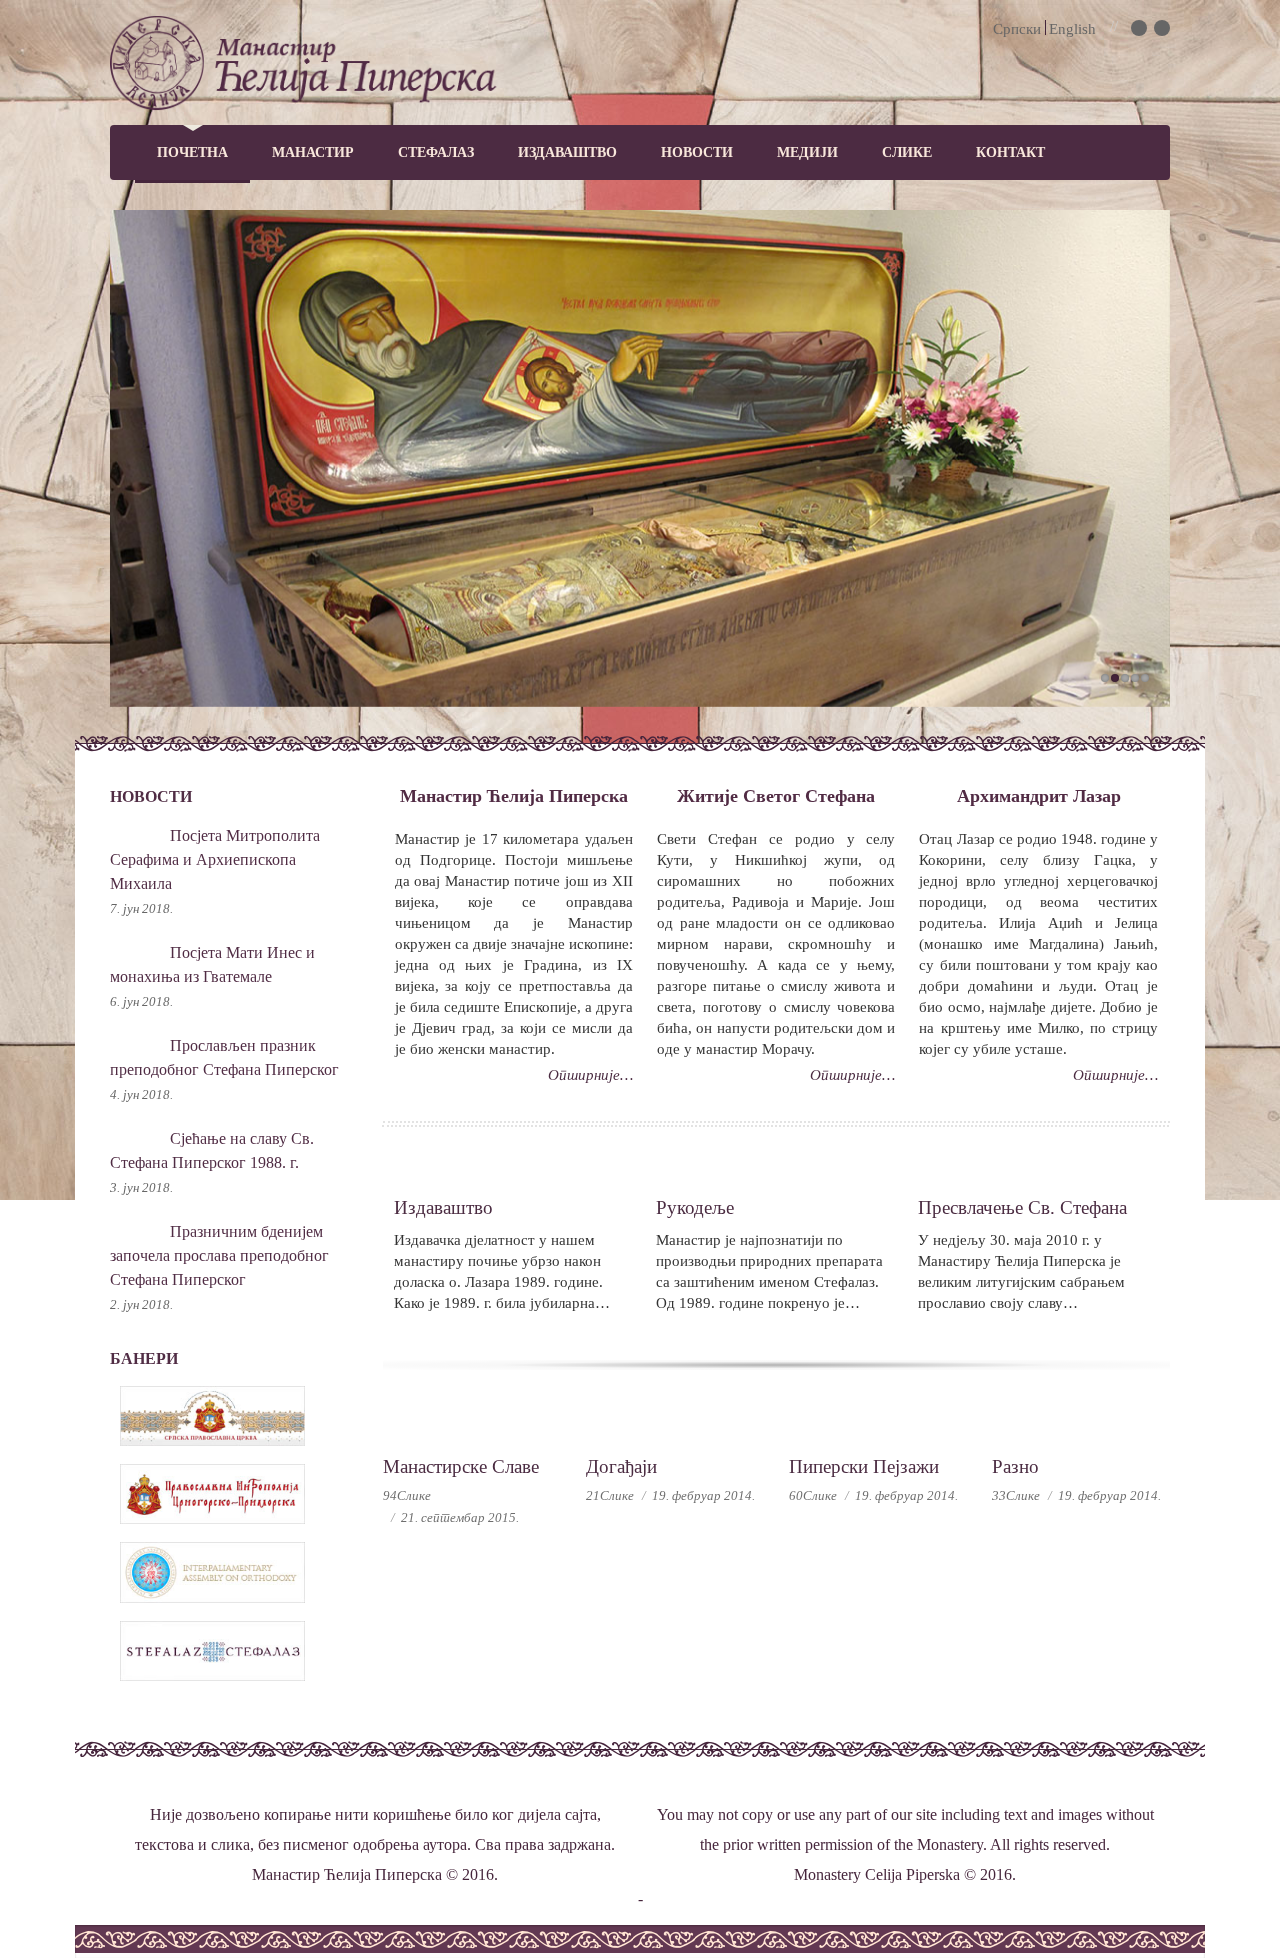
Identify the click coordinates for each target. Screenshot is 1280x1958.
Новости (697, 152)
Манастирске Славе (461, 1466)
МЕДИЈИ (807, 152)
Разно (1015, 1466)
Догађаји (621, 1466)
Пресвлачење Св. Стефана (1022, 1207)
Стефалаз (436, 152)
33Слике (1016, 1495)
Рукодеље (695, 1207)
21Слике (610, 1495)
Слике (907, 152)
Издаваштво (567, 152)
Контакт (1010, 152)
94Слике (407, 1495)
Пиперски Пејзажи (864, 1466)
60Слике (813, 1495)
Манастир (313, 152)
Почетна (192, 152)
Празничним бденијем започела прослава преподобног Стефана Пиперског (219, 1255)
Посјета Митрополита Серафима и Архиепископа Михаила (215, 859)
